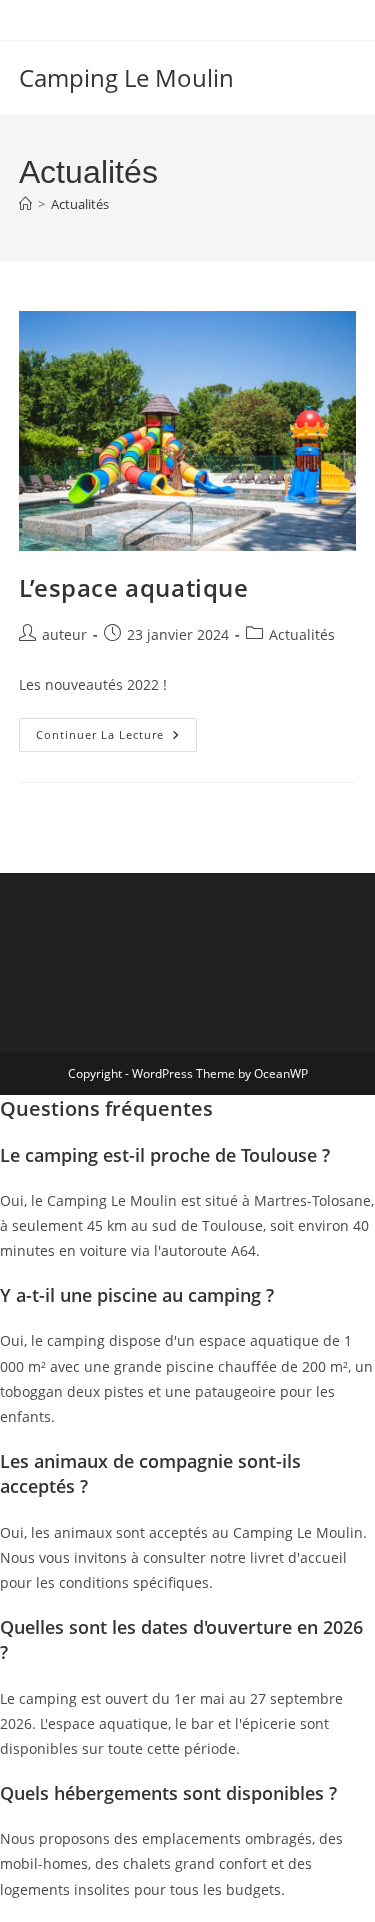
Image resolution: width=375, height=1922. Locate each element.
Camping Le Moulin (126, 77)
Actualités (80, 204)
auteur (64, 634)
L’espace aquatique (134, 587)
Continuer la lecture (116, 738)
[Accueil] (25, 204)
